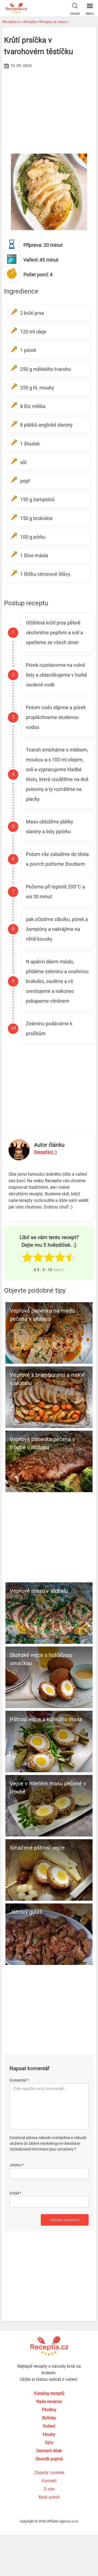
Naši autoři (49, 2497)
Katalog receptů (49, 2393)
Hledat (75, 14)
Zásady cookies (49, 2473)
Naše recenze (49, 2402)
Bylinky (49, 2418)
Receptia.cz (11, 22)
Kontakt (49, 2481)
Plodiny (49, 2410)
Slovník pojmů (49, 2459)
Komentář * (19, 2080)
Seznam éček (49, 2451)
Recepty (30, 22)
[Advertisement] (49, 111)
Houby (49, 2434)
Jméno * (17, 2165)
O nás (49, 2489)
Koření (49, 2426)
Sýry (49, 2442)
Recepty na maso (53, 22)
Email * (15, 2193)
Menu (90, 14)
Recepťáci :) (45, 1152)
